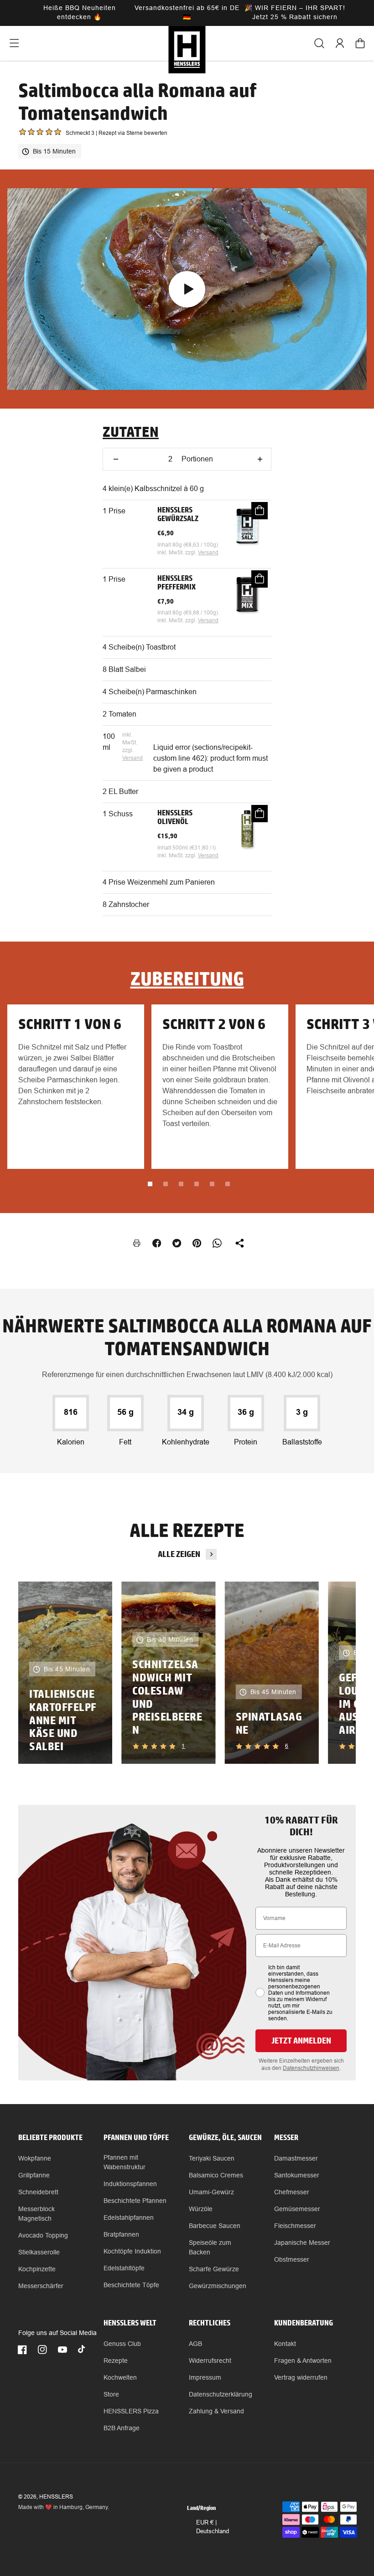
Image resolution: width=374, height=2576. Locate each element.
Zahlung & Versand (216, 2411)
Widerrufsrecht (210, 2361)
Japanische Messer (302, 2243)
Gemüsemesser (297, 2209)
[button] (14, 43)
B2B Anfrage (122, 2428)
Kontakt (285, 2344)
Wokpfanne (35, 2158)
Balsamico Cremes (216, 2175)
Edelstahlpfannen (129, 2218)
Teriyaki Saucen (212, 2158)
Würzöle (201, 2209)
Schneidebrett (38, 2192)
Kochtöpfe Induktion (132, 2251)
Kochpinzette (37, 2269)
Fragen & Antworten (303, 2361)
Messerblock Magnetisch (36, 2214)
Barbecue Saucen (215, 2226)
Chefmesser (292, 2192)
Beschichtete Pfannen (135, 2201)
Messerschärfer (41, 2286)
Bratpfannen (121, 2234)
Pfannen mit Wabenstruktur (125, 2162)
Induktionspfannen (130, 2184)
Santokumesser (297, 2175)
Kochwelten (120, 2377)
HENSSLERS (56, 2497)
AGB (195, 2344)
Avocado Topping (43, 2235)
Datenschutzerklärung (221, 2394)
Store (111, 2394)
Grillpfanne (34, 2175)
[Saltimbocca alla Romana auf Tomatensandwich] (187, 289)
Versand (208, 553)
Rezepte (116, 2361)
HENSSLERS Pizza (131, 2411)
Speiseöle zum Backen (210, 2247)
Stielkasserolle (39, 2252)
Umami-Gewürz (211, 2192)
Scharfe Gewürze (214, 2269)
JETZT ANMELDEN (301, 2041)
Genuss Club (122, 2344)
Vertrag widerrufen (301, 2377)
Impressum (205, 2377)
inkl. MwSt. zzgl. (178, 553)
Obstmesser (292, 2259)
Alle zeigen (179, 1554)
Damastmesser (296, 2158)
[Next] (333, 1673)
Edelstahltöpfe (124, 2268)
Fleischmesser (295, 2226)
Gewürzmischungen (218, 2286)
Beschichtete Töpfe (131, 2285)
